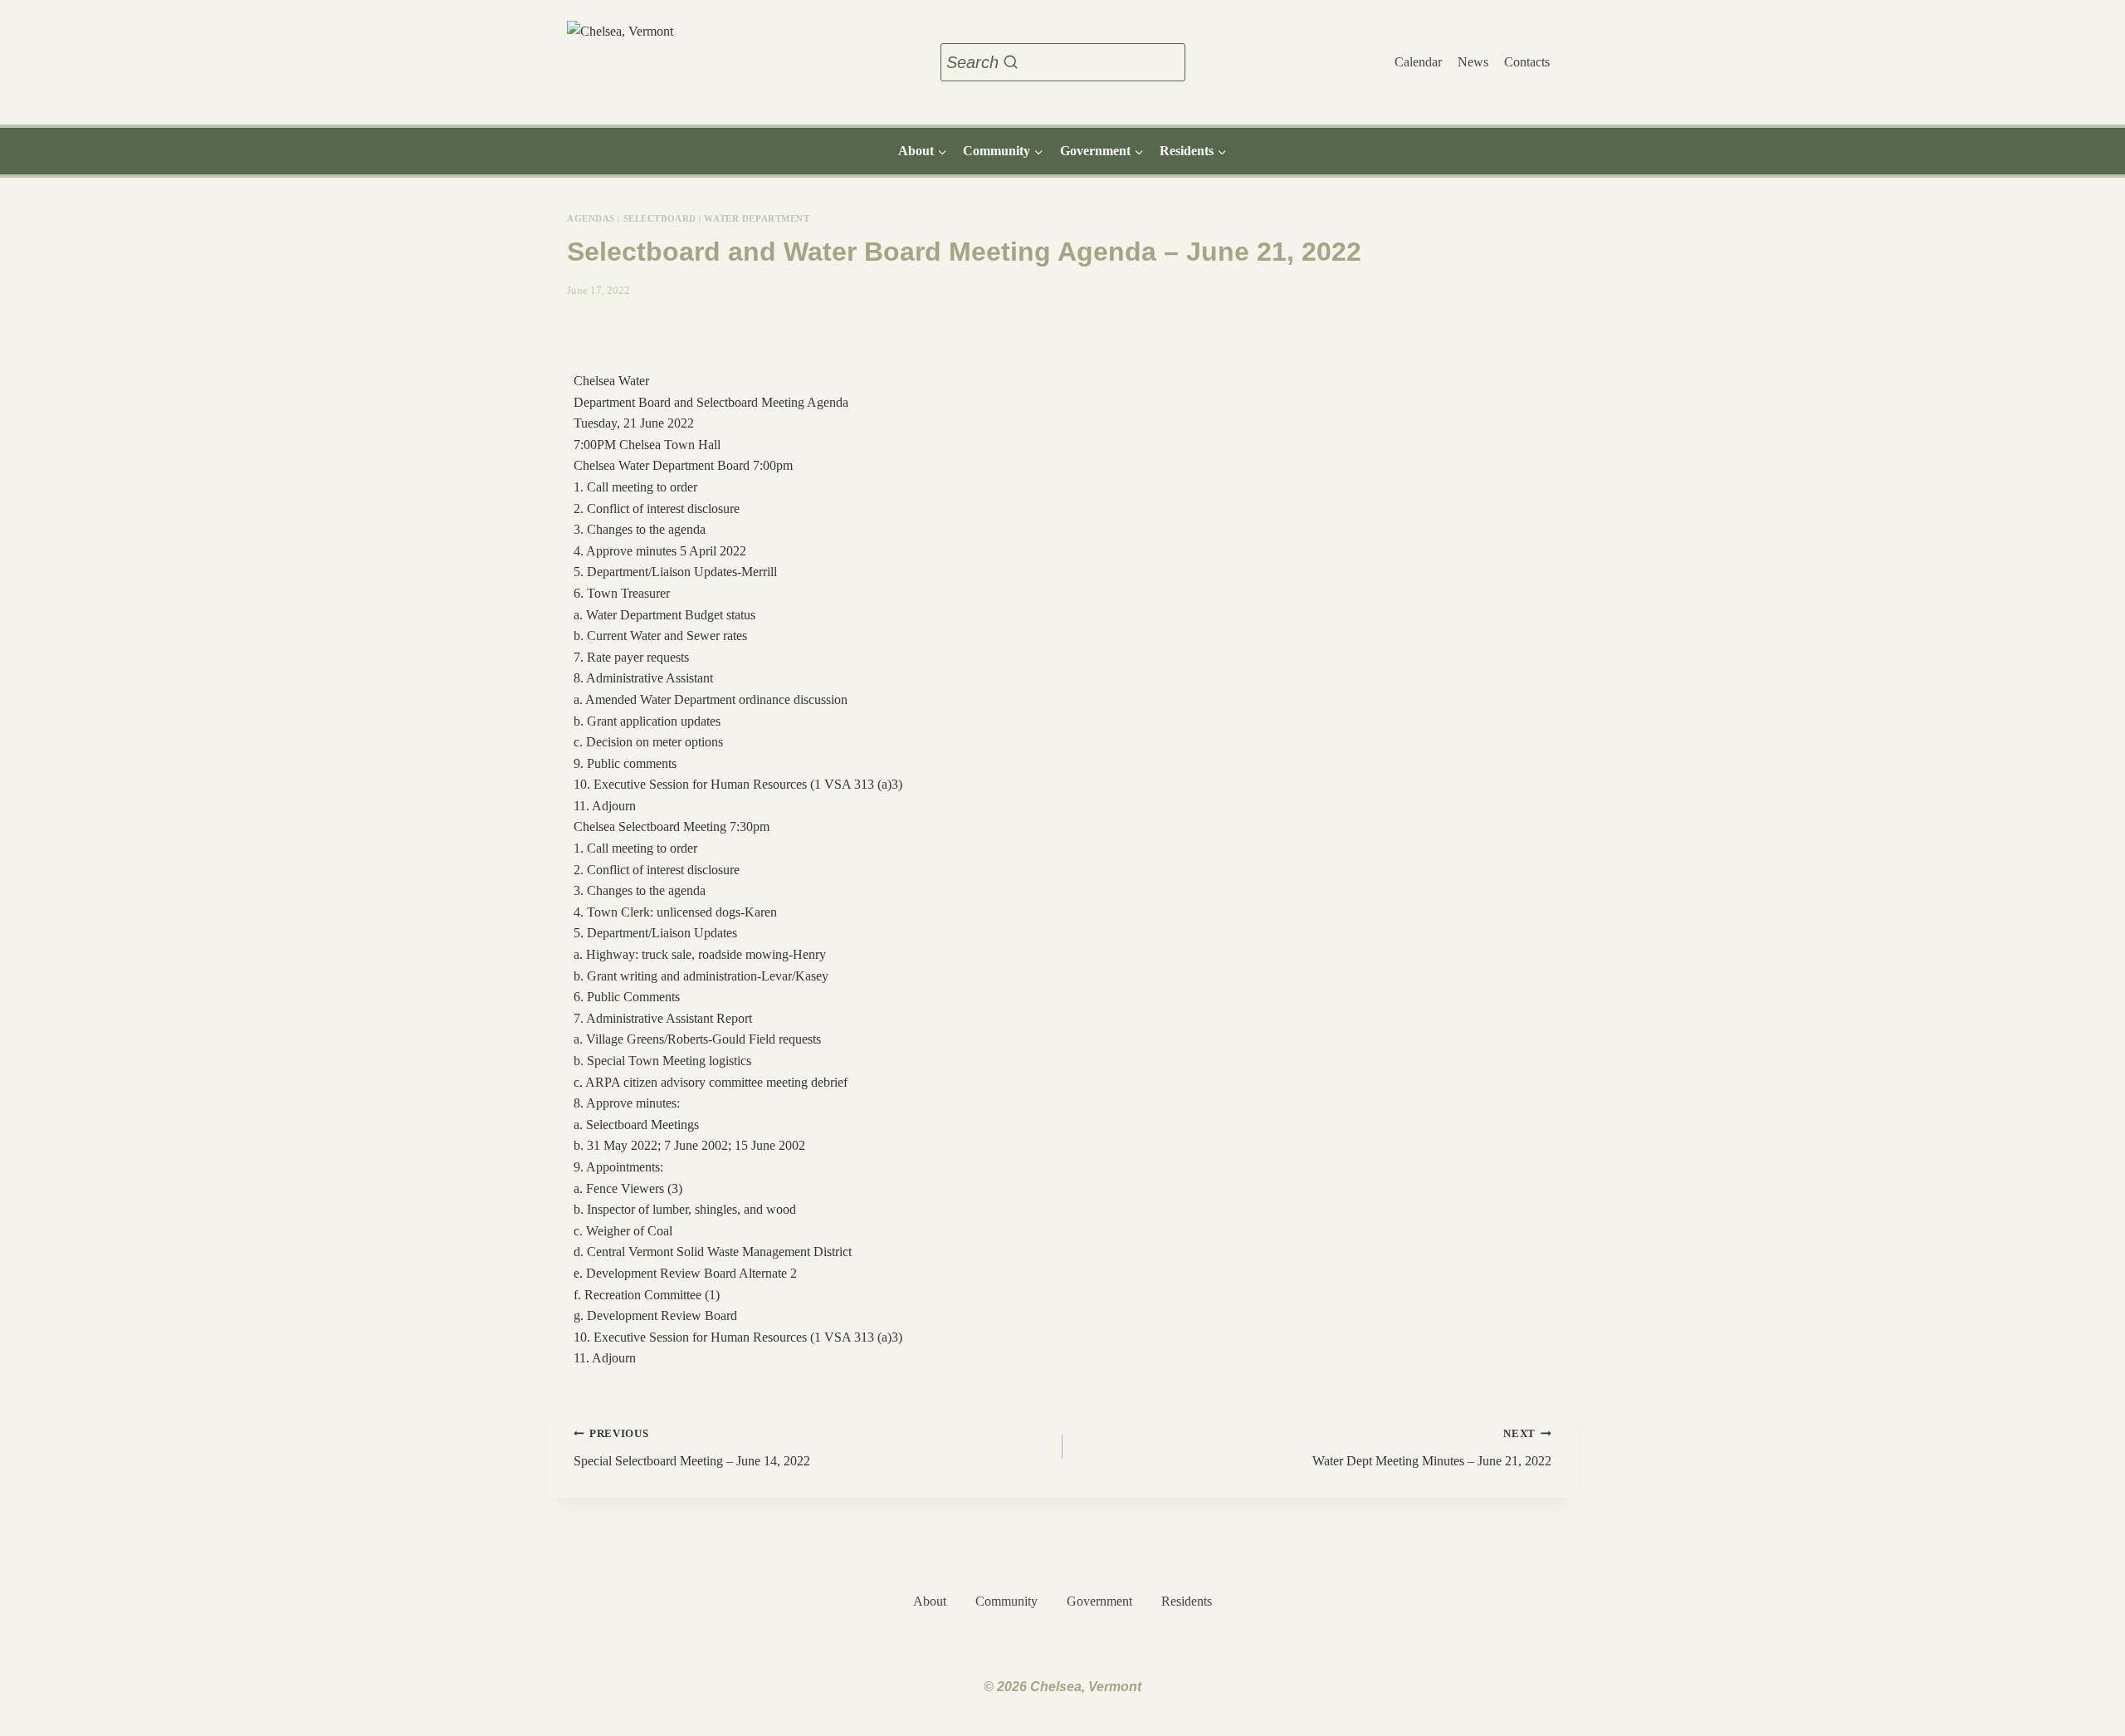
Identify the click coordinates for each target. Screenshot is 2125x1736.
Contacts (1527, 62)
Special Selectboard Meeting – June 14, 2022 (692, 1448)
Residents (1187, 1601)
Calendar (1418, 62)
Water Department (757, 218)
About (930, 1601)
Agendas (591, 218)
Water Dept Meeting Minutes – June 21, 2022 (1432, 1448)
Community (1006, 1601)
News (1473, 62)
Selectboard (660, 218)
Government (1099, 1601)
